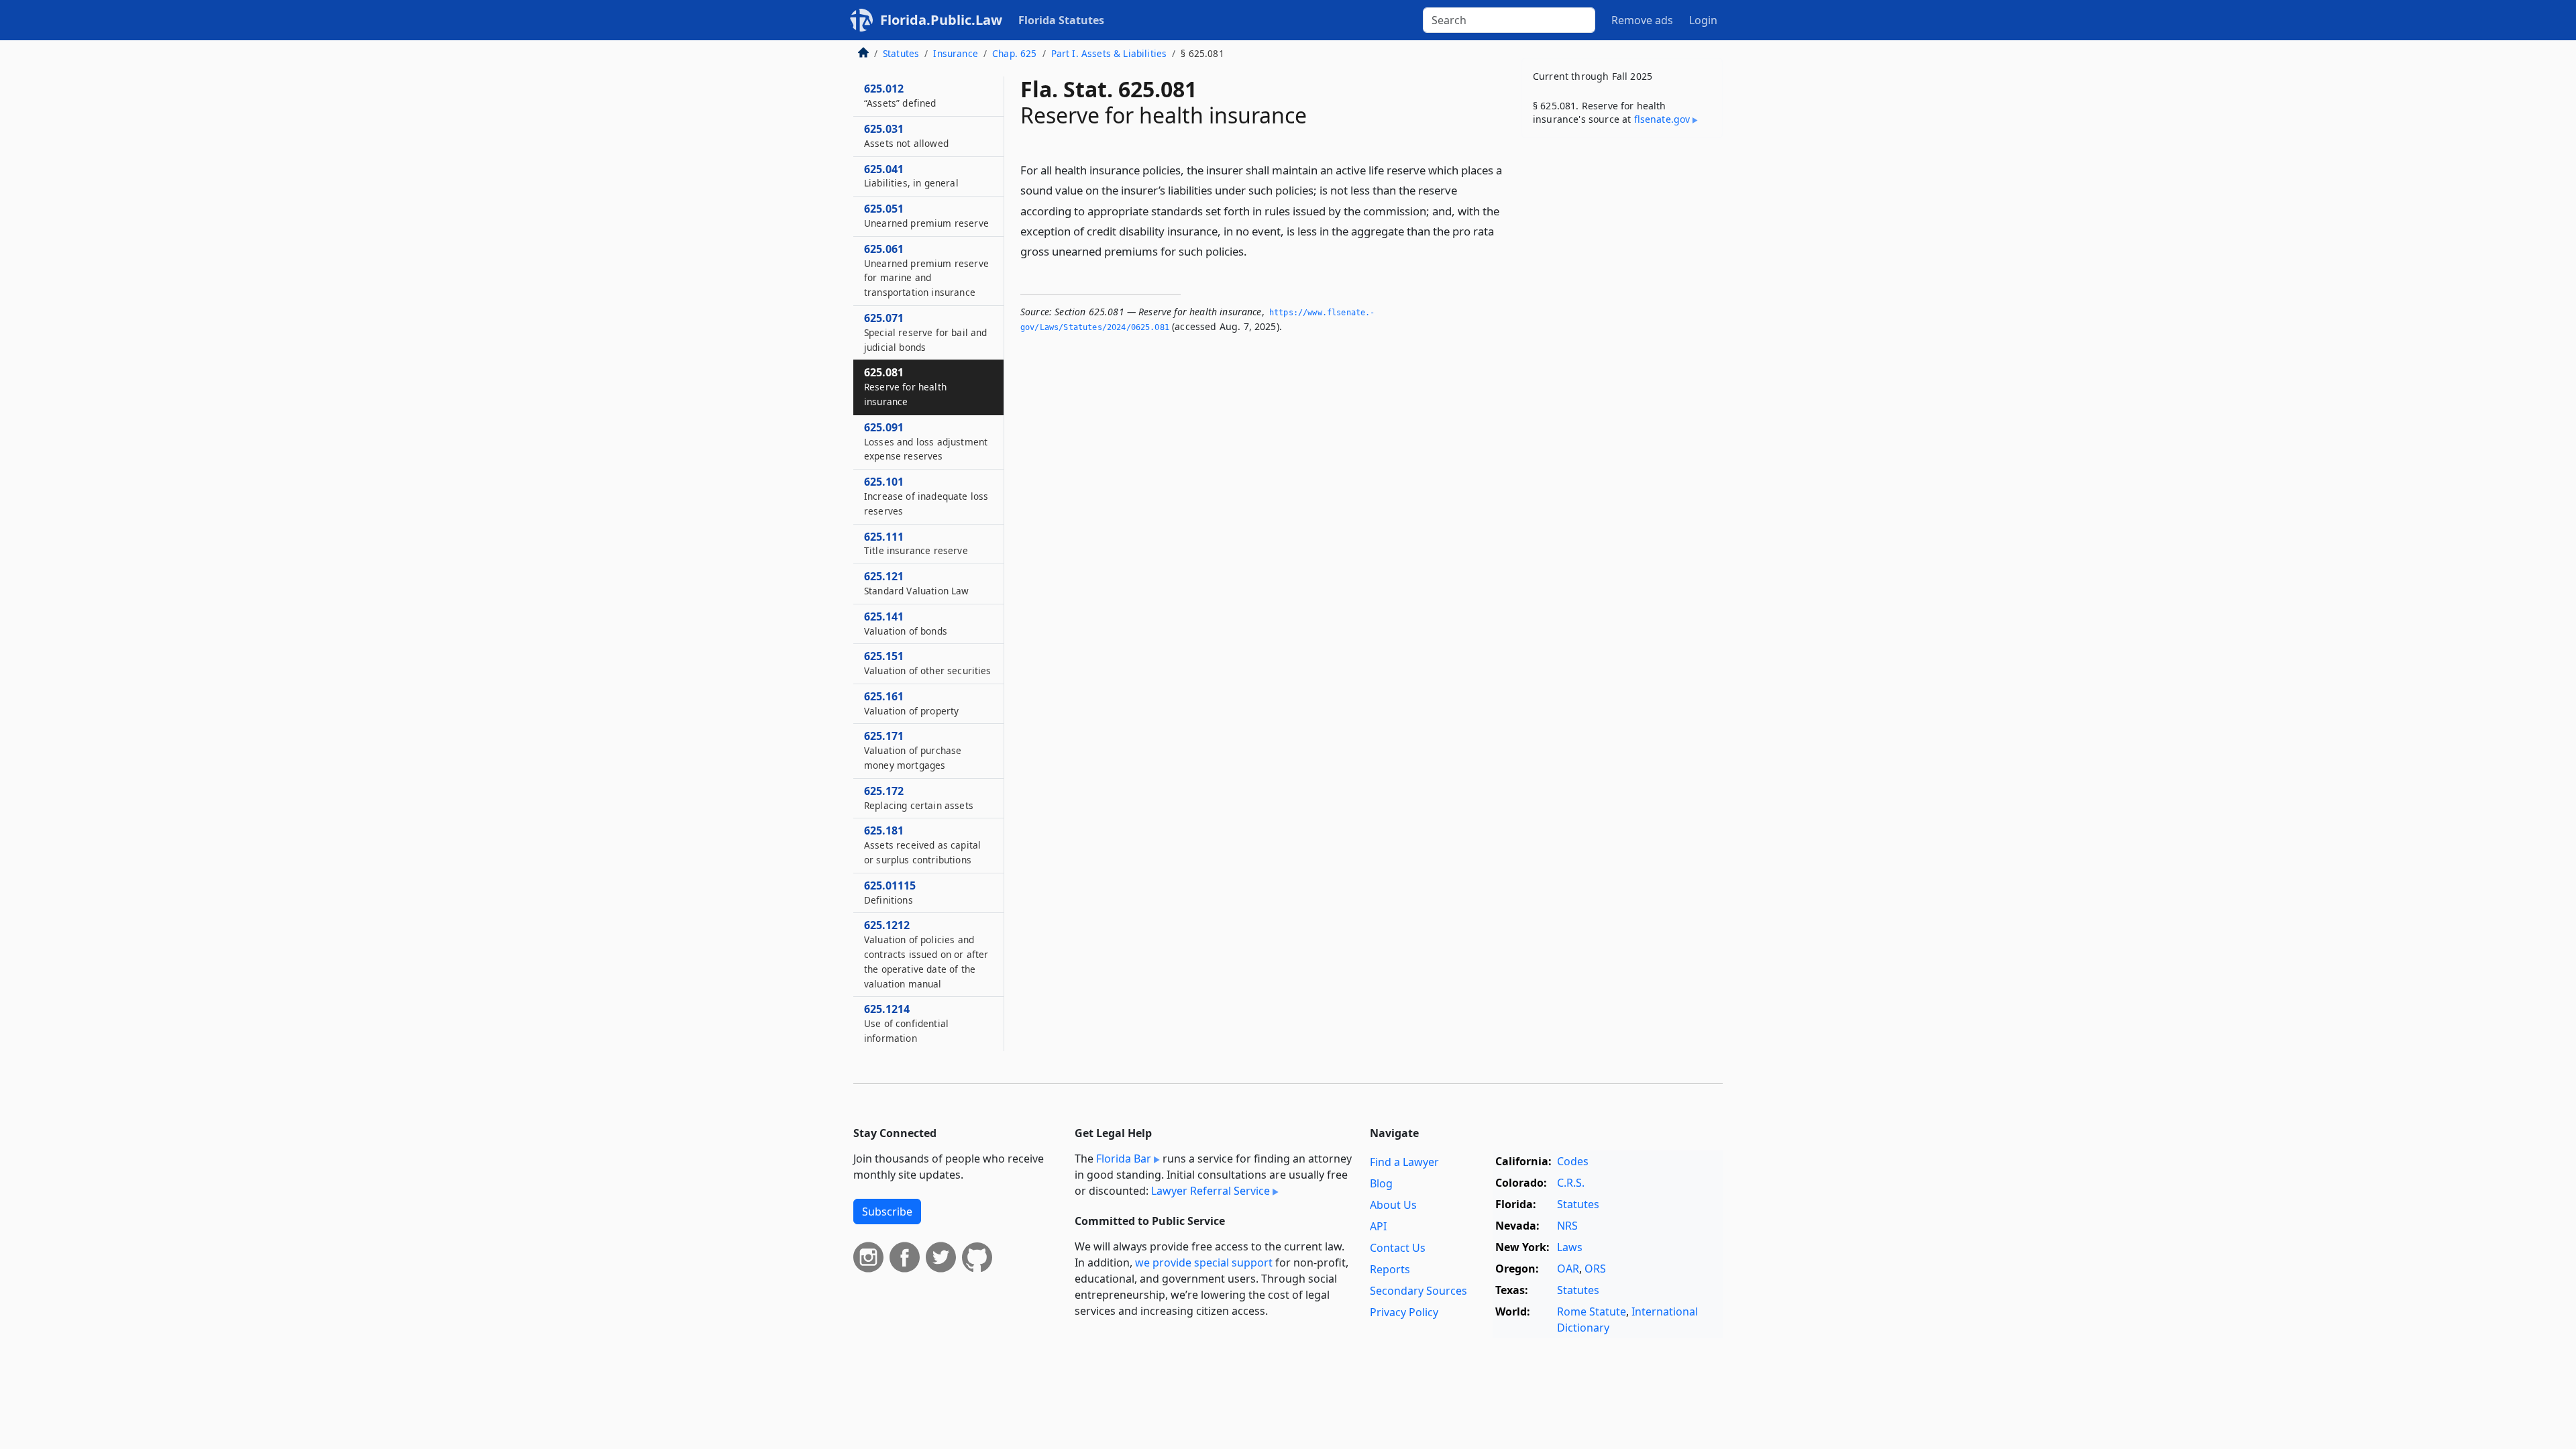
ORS (1595, 1269)
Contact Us (1398, 1248)
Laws (1570, 1247)
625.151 (928, 663)
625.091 (926, 441)
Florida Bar (1124, 1159)
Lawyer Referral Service (1211, 1191)
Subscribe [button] (887, 1212)
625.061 (926, 270)
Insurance (955, 53)
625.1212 (926, 954)
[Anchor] (1254, 251)
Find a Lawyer (1404, 1162)
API (1378, 1226)
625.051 (926, 215)
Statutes (901, 53)
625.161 (911, 703)
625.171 (913, 750)
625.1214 (906, 1023)
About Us (1393, 1205)
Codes (1573, 1161)
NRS (1567, 1226)
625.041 (911, 176)
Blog (1381, 1183)
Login (1703, 20)
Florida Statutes (1061, 20)
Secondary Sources (1418, 1291)
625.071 (925, 332)
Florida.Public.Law (941, 20)
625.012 (900, 95)
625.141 (906, 623)
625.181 (922, 845)
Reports (1390, 1269)
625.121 (917, 583)
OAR (1568, 1269)
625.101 (926, 496)
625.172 (919, 798)
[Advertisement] (1622, 358)
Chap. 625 (1014, 53)
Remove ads (1642, 20)
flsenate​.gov (1662, 119)
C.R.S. (1571, 1183)
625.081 (905, 386)
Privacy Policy (1404, 1312)
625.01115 (890, 892)
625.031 (906, 136)
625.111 (916, 543)
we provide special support (1204, 1263)
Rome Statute (1592, 1311)
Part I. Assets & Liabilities (1109, 53)
